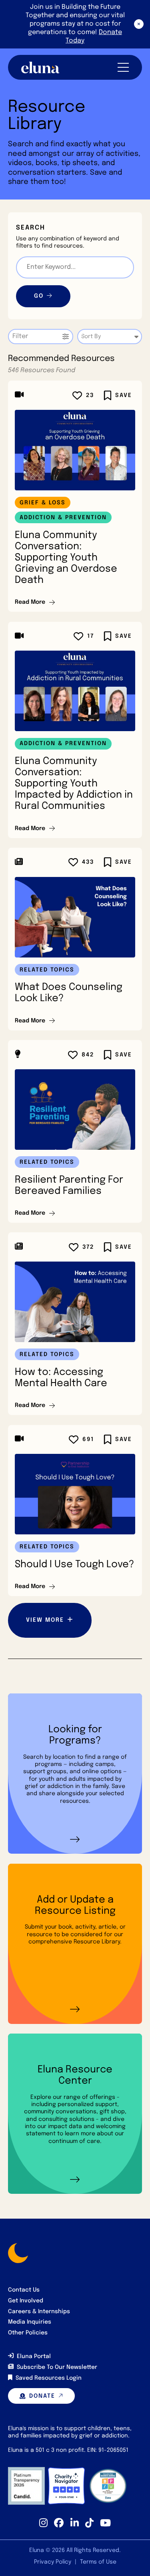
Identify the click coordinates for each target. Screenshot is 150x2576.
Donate (42, 2396)
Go (39, 296)
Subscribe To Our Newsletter (57, 2367)
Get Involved (26, 2301)
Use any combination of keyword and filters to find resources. (68, 242)
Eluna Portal (34, 2356)
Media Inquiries (30, 2322)
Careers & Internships (39, 2312)
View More (45, 1620)
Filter (20, 336)
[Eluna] (40, 68)
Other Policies (28, 2333)
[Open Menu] (123, 67)
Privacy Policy (53, 2562)
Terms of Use (98, 2562)
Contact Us (24, 2290)
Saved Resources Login (49, 2378)
